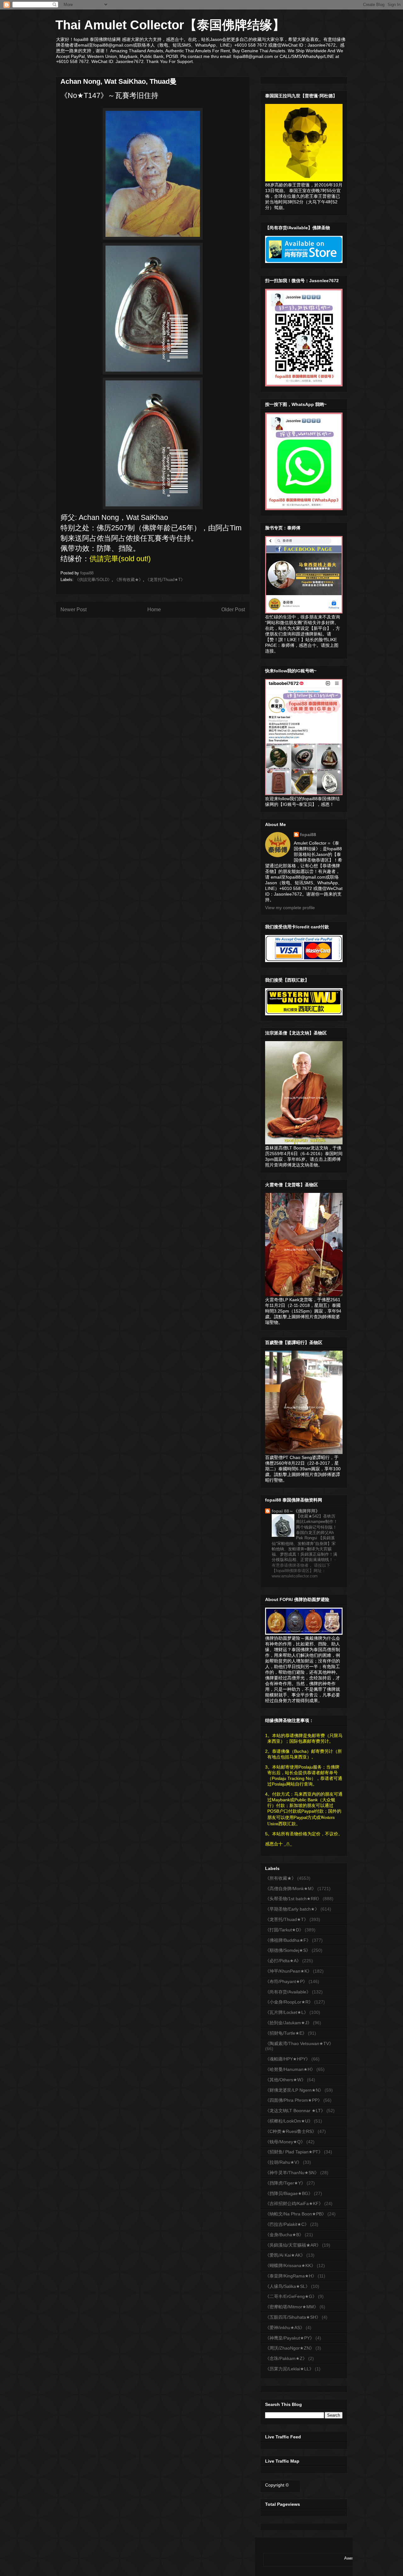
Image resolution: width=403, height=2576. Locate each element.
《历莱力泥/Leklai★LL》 (289, 2369)
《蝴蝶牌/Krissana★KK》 (290, 2265)
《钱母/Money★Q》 (285, 2142)
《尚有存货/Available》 (288, 1992)
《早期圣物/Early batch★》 (292, 1909)
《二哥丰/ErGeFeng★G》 (291, 2296)
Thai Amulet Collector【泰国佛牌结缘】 (170, 25)
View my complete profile (290, 908)
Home (154, 610)
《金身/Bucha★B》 (284, 2235)
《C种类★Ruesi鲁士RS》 (291, 2131)
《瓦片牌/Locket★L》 (287, 2012)
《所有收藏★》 (129, 580)
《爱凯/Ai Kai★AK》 (285, 2255)
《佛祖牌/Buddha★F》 (288, 1940)
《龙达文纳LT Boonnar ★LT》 (295, 2111)
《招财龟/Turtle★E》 (286, 2033)
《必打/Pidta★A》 (283, 1961)
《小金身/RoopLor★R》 (289, 2002)
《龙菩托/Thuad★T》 (165, 580)
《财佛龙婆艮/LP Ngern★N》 (294, 2090)
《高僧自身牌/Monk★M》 (291, 1889)
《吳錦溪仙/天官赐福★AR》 (293, 2245)
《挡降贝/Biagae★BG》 (289, 2193)
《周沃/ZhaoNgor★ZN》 (290, 2348)
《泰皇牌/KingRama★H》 (291, 2276)
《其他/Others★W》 (285, 2080)
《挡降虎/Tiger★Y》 (285, 2183)
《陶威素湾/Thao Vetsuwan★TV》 (299, 2043)
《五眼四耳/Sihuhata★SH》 (293, 2317)
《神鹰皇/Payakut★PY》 (290, 2338)
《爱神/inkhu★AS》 (285, 2328)
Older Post (233, 610)
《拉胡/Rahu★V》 (283, 2162)
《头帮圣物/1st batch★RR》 (293, 1899)
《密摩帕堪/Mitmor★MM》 (292, 2307)
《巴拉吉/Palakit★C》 (287, 2224)
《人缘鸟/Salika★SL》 (287, 2286)
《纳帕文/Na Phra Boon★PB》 (296, 2214)
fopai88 (308, 835)
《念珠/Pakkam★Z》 (286, 2358)
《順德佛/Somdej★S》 (288, 1950)
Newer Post (74, 610)
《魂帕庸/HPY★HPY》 (288, 2059)
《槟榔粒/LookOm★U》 (289, 2121)
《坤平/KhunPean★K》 (288, 1971)
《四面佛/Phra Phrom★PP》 (294, 2100)
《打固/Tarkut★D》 (284, 1930)
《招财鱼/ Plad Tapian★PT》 (294, 2152)
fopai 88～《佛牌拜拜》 (296, 1511)
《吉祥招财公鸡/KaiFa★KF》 (294, 2203)
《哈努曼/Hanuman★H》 (290, 2069)
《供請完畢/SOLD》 (93, 580)
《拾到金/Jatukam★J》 (288, 2023)
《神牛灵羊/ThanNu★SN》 (292, 2173)
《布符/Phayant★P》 (286, 1981)
